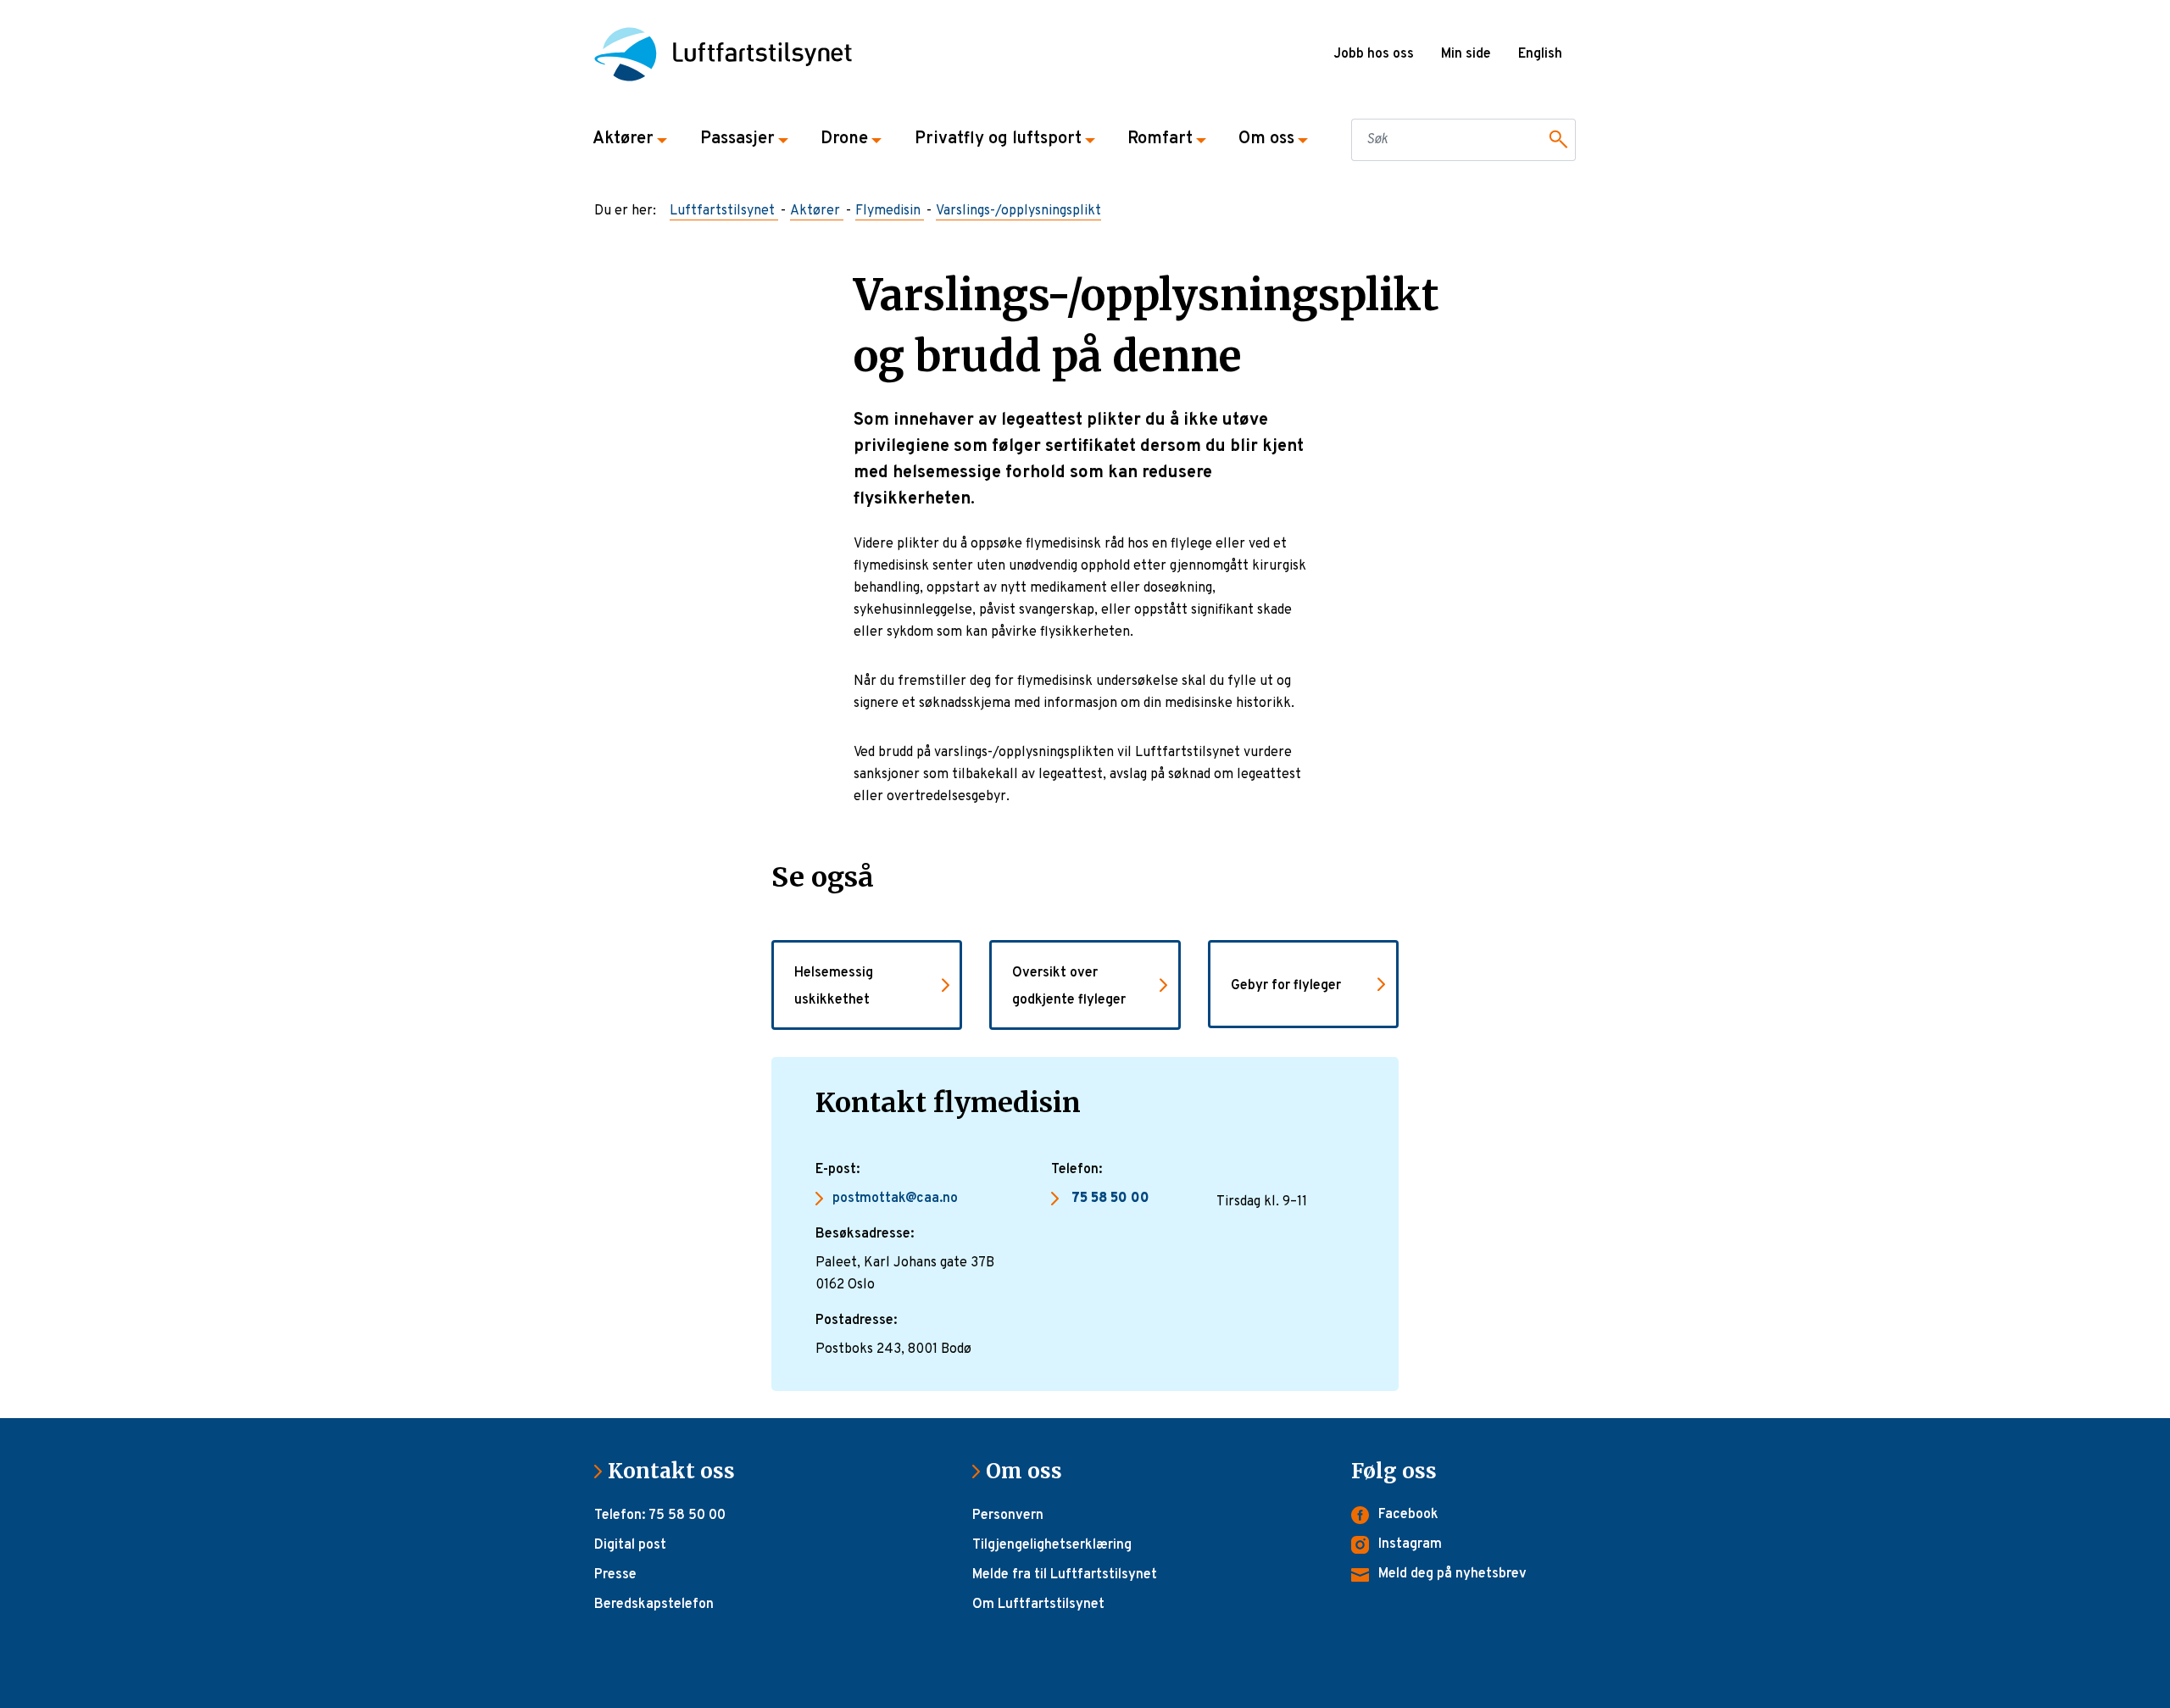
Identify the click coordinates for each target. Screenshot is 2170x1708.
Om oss (1031, 1471)
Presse (615, 1575)
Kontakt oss (678, 1471)
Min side (1466, 54)
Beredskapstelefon (654, 1605)
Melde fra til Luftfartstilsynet (1065, 1575)
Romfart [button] (1160, 139)
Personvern (1008, 1516)
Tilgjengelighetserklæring (1052, 1545)
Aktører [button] (623, 139)
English (1540, 54)
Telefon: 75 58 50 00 (660, 1516)
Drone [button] (844, 139)
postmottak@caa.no (895, 1199)
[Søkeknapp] (1555, 140)
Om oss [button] (1266, 139)
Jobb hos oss (1374, 54)
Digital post (630, 1545)
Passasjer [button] (737, 139)
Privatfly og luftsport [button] (998, 139)
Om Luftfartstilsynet (1038, 1605)
